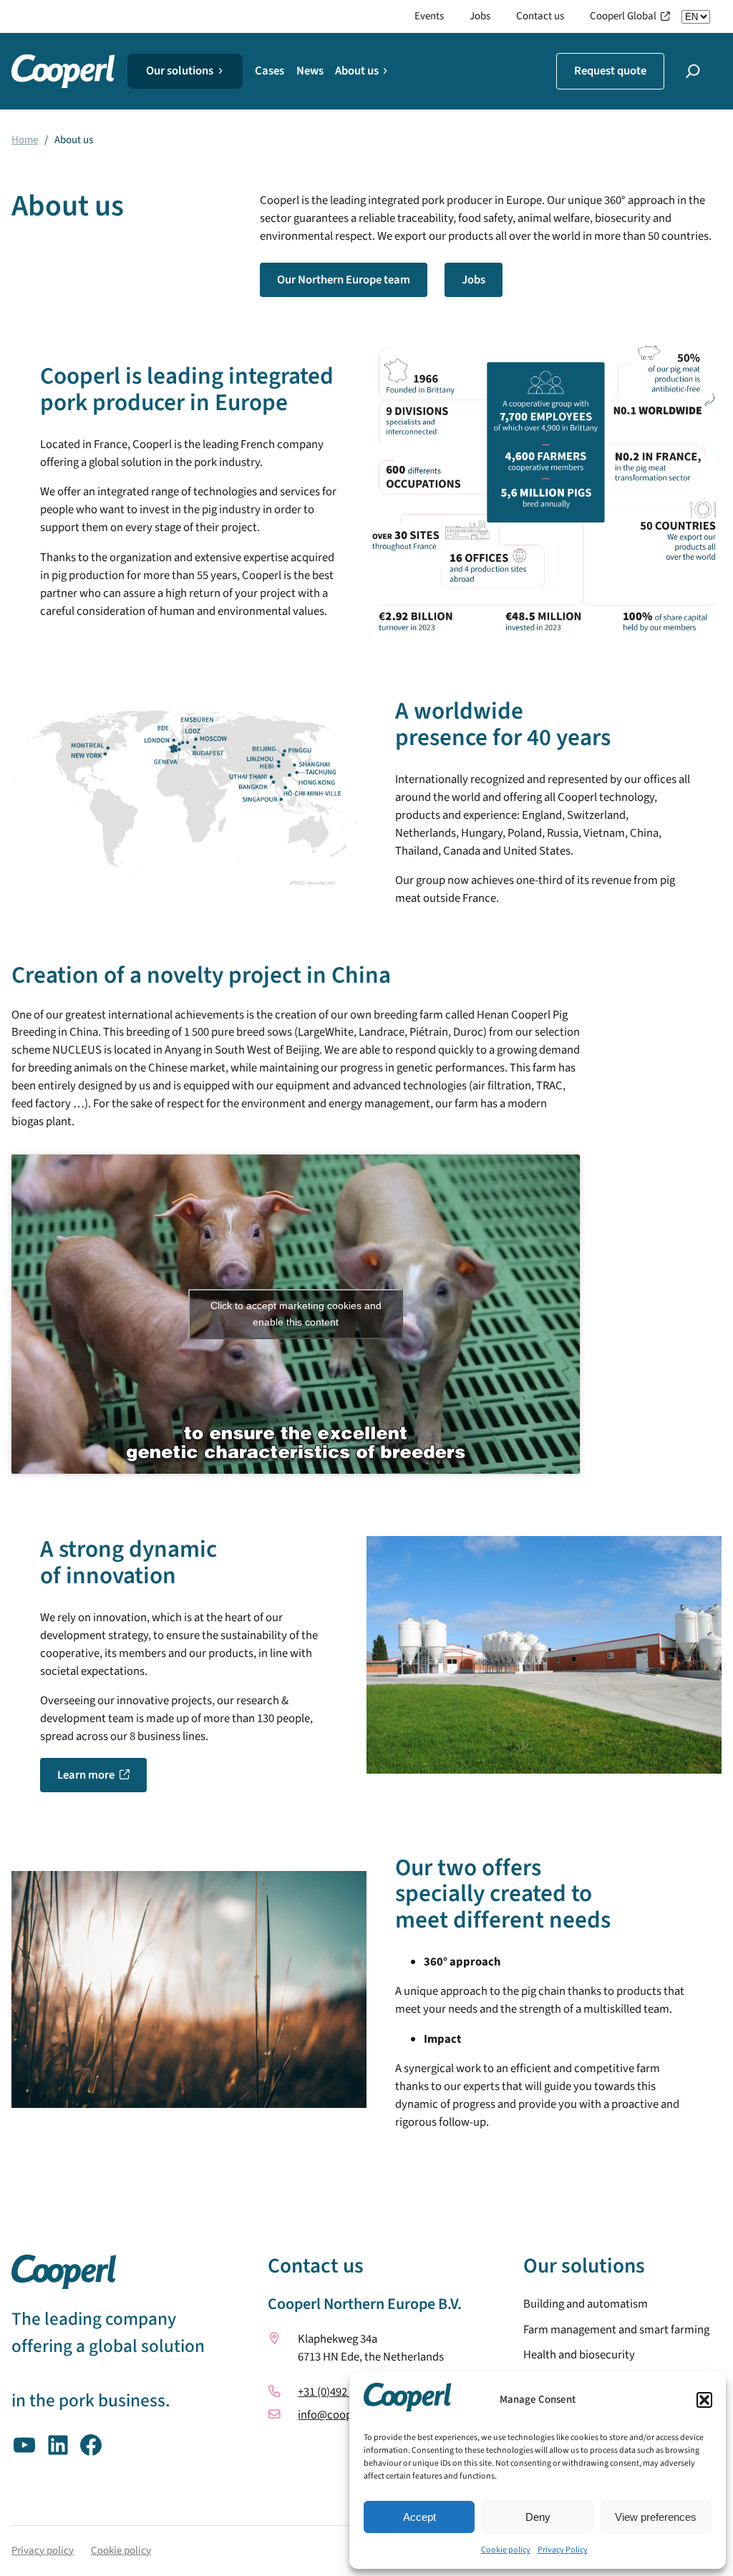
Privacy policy (43, 2550)
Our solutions (180, 71)
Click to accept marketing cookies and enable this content (296, 1314)
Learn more (86, 1775)
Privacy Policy (563, 2550)
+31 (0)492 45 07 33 (343, 2391)
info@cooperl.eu (339, 2414)
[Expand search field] (693, 71)
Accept (419, 2517)
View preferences (656, 2517)
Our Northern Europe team (344, 280)
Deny (538, 2517)
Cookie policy (506, 2550)
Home (25, 140)
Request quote (610, 71)
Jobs (474, 280)
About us (357, 71)
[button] (704, 2400)
